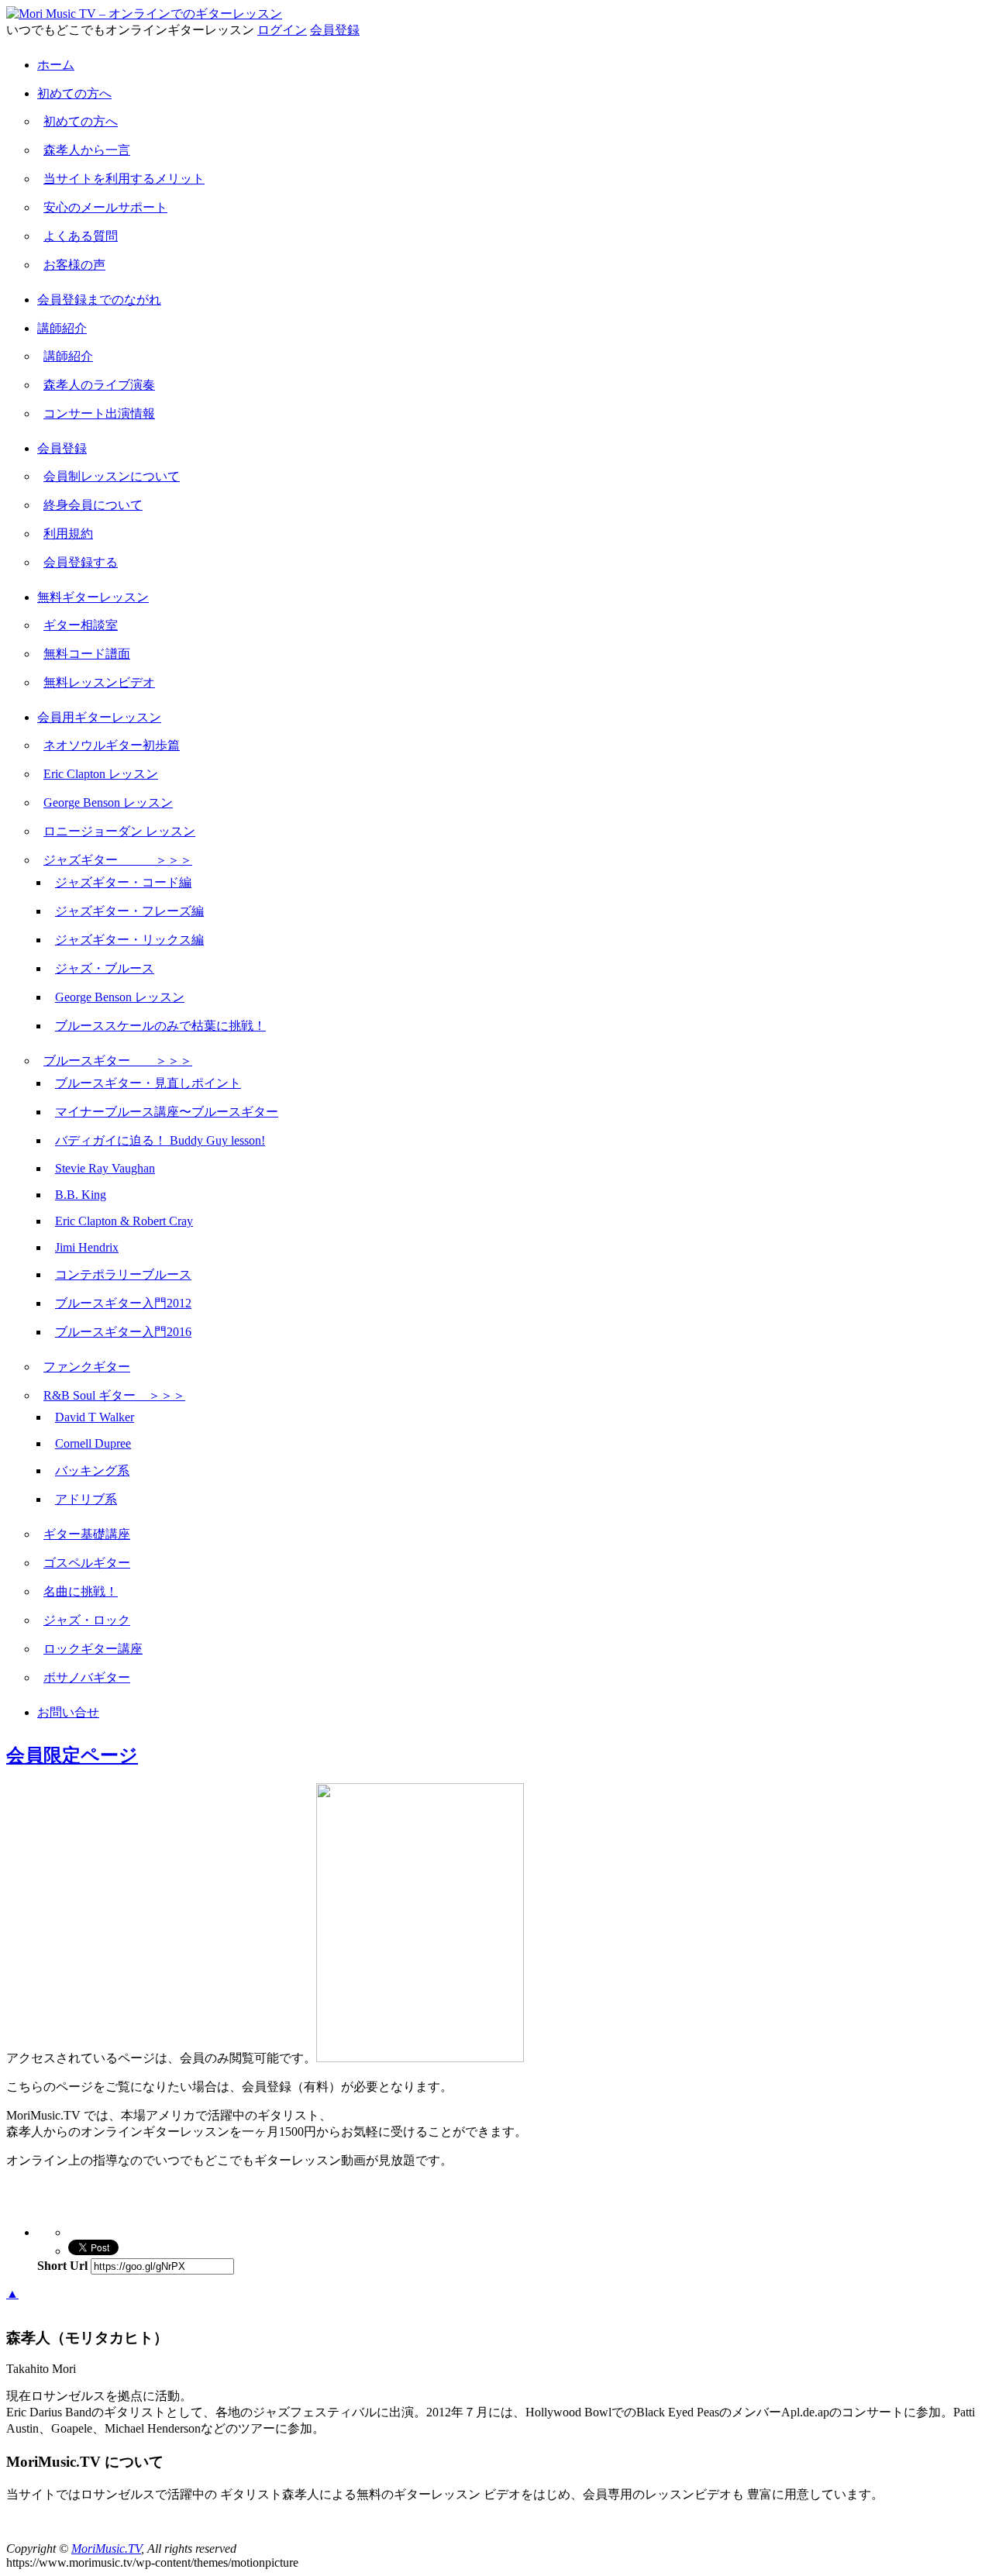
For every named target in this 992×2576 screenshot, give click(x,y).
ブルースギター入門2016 (123, 1332)
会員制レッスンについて (112, 476)
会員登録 (335, 30)
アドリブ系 (86, 1499)
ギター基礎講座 (87, 1534)
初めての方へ (74, 93)
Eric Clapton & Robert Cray (124, 1221)
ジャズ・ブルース (105, 968)
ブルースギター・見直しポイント (148, 1083)
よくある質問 (81, 236)
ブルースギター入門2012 (123, 1303)
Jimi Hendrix (87, 1247)
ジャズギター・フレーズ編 (129, 911)
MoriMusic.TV (106, 2548)
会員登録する (81, 562)
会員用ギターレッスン (99, 717)
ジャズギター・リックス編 (129, 940)
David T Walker (95, 1417)
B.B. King (81, 1195)
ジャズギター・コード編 (123, 882)
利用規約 (68, 534)
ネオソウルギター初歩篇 (112, 745)
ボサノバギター (87, 1677)
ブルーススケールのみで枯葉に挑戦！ (160, 1026)
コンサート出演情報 (99, 413)
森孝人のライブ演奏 (99, 385)
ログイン (282, 30)
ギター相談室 (81, 625)
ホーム (56, 65)
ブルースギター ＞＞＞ (118, 1061)
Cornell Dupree (93, 1443)
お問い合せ (68, 1712)
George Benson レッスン (108, 802)
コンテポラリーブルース (123, 1274)
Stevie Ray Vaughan (105, 1168)
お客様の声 (74, 265)
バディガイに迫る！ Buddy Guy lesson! (160, 1140)
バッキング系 (92, 1471)
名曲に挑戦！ (81, 1591)
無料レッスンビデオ (99, 682)
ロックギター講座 (93, 1649)
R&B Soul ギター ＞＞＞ (114, 1395)
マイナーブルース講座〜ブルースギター (167, 1112)
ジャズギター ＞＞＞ (118, 860)
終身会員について (93, 505)
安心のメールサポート (105, 207)
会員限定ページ (72, 1755)
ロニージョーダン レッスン (119, 831)
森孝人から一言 (87, 150)
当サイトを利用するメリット (124, 179)
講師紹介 (62, 328)
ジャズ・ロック (87, 1620)
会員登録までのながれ (99, 300)
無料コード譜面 (87, 654)
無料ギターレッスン (93, 597)
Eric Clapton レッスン (101, 774)
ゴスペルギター (87, 1563)
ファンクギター (87, 1367)
